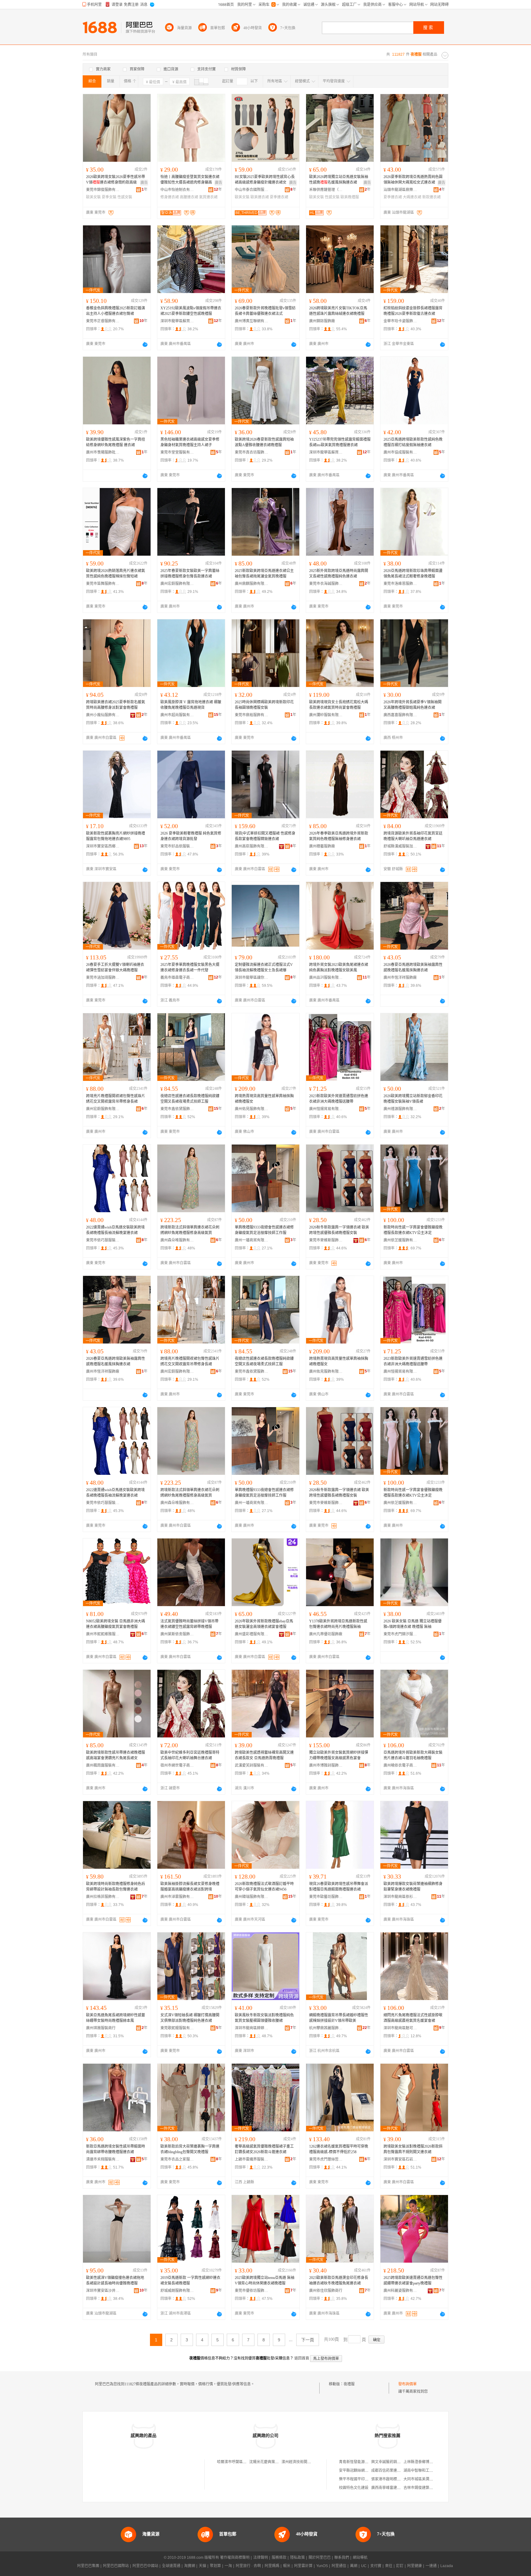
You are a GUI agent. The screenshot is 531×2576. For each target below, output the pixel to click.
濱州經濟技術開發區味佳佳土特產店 (311, 2462)
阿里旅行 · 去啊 (248, 2566)
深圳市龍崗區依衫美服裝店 (400, 1897)
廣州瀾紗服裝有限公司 (326, 715)
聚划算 (215, 2566)
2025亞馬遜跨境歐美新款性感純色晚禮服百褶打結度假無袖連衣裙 (413, 442)
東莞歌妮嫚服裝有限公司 (177, 2028)
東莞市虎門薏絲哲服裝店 (326, 2159)
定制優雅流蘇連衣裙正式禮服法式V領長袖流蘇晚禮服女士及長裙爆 (264, 967)
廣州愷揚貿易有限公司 (326, 1109)
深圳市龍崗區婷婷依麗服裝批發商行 (252, 2028)
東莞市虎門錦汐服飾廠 (400, 1634)
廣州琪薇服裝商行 (101, 2028)
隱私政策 (297, 2558)
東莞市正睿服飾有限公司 (103, 321)
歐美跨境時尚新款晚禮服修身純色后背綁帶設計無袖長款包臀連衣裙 (116, 1887)
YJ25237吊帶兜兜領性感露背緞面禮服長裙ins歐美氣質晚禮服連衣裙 (340, 442)
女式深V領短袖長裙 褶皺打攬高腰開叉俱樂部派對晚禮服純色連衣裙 (190, 2018)
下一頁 (308, 2340)
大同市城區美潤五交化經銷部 (427, 2479)
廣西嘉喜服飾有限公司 (400, 715)
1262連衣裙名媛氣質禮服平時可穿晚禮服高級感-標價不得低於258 (339, 2149)
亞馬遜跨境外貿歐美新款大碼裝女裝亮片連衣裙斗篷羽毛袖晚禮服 (413, 1755)
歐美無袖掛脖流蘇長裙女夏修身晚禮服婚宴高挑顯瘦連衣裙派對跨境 (190, 1887)
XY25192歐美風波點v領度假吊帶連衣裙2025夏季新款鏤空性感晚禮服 (191, 311)
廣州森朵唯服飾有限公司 (177, 1240)
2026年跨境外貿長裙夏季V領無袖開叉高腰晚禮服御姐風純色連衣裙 (413, 705)
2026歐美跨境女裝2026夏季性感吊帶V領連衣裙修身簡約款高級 (116, 180)
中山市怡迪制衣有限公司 (177, 190)
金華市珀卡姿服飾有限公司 (400, 321)
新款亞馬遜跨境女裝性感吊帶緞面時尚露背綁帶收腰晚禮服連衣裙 (116, 2149)
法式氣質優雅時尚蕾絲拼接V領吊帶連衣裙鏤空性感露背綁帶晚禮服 (189, 1624)
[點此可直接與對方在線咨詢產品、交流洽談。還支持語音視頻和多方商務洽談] (145, 344)
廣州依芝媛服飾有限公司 (400, 1240)
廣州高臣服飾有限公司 (252, 846)
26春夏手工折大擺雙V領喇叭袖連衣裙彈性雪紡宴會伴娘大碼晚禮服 (115, 967)
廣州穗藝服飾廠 (322, 846)
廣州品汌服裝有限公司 (326, 978)
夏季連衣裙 (279, 197)
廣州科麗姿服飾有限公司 (400, 2291)
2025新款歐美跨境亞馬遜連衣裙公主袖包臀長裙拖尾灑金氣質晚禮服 (264, 574)
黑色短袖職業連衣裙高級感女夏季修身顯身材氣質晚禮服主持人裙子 (190, 442)
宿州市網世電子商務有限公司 (177, 1765)
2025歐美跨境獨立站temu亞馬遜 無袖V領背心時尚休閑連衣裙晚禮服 (265, 2280)
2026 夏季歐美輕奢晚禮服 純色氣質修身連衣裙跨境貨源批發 (191, 836)
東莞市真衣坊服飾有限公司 (252, 452)
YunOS (322, 2566)
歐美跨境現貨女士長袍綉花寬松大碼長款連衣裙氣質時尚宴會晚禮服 (339, 705)
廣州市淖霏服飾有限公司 (177, 1897)
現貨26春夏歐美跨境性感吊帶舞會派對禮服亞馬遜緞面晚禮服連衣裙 (339, 1887)
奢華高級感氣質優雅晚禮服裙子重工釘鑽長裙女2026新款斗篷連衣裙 (264, 2149)
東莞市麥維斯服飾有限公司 (326, 1240)
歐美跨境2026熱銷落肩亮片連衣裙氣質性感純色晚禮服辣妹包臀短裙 (116, 574)
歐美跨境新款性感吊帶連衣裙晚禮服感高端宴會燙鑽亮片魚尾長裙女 (116, 1755)
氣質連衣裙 (208, 197)
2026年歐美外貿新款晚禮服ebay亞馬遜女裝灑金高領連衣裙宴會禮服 (264, 1624)
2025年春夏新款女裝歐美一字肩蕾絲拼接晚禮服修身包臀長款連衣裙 (190, 574)
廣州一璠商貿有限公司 (252, 1240)
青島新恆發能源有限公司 (359, 2462)
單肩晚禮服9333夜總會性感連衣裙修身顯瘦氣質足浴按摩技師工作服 (264, 1230)
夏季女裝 (109, 197)
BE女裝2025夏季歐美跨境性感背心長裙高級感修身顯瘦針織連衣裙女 (265, 180)
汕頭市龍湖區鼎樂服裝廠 (400, 190)
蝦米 (287, 2566)
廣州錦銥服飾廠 (322, 321)
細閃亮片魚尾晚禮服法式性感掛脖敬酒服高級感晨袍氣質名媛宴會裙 (413, 2018)
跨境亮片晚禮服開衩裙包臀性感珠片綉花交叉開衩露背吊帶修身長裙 (116, 1099)
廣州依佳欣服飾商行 (326, 2291)
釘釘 (400, 2566)
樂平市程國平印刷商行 (357, 2479)
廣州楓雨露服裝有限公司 (103, 1765)
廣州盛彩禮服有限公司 (252, 1634)
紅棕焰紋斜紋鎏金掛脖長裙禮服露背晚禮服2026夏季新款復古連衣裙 (413, 311)
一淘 (228, 2566)
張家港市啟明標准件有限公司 (395, 2479)
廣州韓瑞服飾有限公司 (252, 1897)
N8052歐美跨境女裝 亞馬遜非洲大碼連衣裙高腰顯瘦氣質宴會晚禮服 (116, 1624)
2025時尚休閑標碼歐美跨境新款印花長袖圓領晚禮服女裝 (264, 705)
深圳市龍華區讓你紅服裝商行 (252, 978)
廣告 (144, 183)
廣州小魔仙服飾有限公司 (103, 715)
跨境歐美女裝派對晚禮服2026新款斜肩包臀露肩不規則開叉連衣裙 (413, 2149)
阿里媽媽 (272, 2566)
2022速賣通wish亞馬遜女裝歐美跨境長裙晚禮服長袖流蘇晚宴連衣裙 (115, 1230)
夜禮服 (349, 2384)
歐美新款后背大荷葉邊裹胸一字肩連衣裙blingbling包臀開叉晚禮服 (190, 2149)
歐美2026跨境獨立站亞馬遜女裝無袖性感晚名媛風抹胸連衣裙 (339, 180)
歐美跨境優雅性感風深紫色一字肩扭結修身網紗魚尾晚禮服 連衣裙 (116, 442)
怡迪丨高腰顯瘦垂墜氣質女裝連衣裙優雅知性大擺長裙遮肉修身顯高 (190, 180)
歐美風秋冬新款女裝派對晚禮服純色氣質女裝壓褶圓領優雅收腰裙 (264, 2018)
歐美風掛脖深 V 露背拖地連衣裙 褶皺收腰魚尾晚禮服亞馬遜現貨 (191, 705)
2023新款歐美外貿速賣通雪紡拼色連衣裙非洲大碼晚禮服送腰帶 (339, 1099)
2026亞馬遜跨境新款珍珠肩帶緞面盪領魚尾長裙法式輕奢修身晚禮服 (413, 574)
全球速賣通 (171, 2566)
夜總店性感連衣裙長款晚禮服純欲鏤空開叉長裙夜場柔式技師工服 (190, 1099)
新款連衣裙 (431, 197)
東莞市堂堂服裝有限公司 (177, 452)
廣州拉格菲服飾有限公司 (103, 1897)
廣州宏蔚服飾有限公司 (177, 584)
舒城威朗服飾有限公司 (177, 2291)
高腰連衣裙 (189, 197)
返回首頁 (302, 2358)
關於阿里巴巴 (320, 2558)
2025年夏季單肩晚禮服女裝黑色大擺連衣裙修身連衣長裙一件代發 (190, 967)
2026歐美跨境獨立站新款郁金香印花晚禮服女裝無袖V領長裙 (413, 1099)
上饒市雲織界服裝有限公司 (252, 2159)
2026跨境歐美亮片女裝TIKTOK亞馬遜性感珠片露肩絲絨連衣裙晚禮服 (338, 311)
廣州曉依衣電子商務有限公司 (400, 1765)
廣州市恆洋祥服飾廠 (400, 978)
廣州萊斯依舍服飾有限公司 (177, 1634)
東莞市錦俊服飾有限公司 (103, 190)
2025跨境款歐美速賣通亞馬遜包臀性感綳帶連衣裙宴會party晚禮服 (413, 2280)
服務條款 (279, 2558)
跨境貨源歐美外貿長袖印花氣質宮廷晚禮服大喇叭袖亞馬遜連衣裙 (413, 836)
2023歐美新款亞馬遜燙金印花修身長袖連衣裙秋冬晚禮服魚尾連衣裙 (339, 2280)
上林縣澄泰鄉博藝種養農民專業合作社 (435, 2462)
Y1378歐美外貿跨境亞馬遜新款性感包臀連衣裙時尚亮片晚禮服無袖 (338, 1624)
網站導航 (360, 2558)
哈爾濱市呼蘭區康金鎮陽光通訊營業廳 (248, 2462)
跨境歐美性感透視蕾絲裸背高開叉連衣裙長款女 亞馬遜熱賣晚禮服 (264, 1755)
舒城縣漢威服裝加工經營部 (400, 846)
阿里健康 (415, 2566)
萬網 (354, 2566)
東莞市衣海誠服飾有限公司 (326, 584)
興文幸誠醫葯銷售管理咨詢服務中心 (401, 2462)
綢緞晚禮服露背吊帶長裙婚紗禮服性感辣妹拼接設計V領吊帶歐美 (339, 2018)
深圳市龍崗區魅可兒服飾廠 (400, 2028)
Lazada (447, 2566)
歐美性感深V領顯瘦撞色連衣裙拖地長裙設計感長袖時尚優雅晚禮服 (115, 2280)
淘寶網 (190, 2566)
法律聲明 (261, 2558)
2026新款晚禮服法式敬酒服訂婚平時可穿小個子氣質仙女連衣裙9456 (264, 1887)
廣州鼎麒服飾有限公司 (252, 584)
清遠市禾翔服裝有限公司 (103, 2159)
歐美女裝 (93, 197)
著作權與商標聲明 (235, 2558)
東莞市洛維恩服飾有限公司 (400, 584)
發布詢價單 (407, 2384)
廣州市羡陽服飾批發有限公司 (103, 452)
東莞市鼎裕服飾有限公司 (252, 715)
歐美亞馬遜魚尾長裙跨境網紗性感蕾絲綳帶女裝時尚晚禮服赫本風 (116, 2018)
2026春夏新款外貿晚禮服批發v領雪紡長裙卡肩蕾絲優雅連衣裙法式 (265, 311)
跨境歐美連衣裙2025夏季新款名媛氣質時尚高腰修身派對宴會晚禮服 (116, 705)
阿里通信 (339, 2566)
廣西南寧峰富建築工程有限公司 (397, 2488)
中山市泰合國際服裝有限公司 (252, 190)
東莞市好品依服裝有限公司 (177, 846)
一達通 (431, 2566)
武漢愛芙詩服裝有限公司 (252, 1765)
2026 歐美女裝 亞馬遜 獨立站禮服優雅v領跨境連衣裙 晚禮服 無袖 (413, 1624)
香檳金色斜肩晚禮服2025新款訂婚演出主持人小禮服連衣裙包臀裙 (116, 311)
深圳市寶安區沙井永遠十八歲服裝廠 (103, 2291)
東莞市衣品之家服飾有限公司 (177, 2159)
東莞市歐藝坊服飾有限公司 (326, 1897)
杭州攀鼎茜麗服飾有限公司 (326, 2028)
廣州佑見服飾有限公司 (252, 1109)
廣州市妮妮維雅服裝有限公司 (103, 1634)
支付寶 (376, 2566)
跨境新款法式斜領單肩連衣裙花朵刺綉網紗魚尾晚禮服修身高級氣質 (190, 1230)
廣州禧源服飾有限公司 (400, 1109)
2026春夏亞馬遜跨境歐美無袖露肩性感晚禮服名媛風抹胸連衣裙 (413, 967)
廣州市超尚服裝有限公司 (177, 715)
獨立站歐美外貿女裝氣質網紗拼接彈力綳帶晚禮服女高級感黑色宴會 (339, 1755)
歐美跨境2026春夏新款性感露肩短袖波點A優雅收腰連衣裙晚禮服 (264, 442)
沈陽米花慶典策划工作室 (269, 2462)
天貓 (203, 2566)
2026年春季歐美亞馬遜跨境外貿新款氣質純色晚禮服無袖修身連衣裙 (339, 836)
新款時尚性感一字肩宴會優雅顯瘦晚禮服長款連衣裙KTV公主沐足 (413, 1230)
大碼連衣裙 (412, 197)
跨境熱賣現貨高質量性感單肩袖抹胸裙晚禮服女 (264, 1099)
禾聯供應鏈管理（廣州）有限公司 (326, 190)
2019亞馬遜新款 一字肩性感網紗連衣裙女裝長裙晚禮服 (190, 2280)
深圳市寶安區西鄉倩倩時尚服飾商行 (103, 846)
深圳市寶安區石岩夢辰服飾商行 (400, 2159)
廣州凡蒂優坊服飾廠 (326, 1634)
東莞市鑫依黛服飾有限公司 (177, 1109)
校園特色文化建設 (354, 2488)
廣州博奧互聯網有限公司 (252, 321)
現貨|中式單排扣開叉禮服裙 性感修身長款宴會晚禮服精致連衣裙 (265, 836)
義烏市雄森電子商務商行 (177, 978)
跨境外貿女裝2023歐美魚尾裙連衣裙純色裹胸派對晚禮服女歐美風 (339, 967)
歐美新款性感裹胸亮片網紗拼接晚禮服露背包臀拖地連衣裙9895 (116, 836)
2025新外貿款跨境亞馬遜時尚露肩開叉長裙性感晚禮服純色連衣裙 (339, 574)
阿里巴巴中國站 (145, 2566)
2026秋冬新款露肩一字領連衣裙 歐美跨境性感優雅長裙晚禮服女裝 (339, 1230)
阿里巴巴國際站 (116, 2566)
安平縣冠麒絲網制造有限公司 (363, 2471)
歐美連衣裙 (260, 197)
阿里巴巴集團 (88, 2566)
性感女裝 (125, 197)
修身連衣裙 (170, 197)
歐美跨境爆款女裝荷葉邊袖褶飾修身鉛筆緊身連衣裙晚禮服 (413, 1887)
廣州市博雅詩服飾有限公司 (326, 1765)
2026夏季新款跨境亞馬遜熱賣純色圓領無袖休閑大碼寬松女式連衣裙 (413, 180)
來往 (389, 2566)
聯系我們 (342, 2558)
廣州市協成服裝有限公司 (400, 452)
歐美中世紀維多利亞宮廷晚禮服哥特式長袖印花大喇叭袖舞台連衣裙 (190, 1755)
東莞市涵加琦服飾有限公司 (103, 978)
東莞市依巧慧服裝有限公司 (103, 1240)
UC (364, 2566)
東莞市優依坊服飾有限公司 (252, 2291)
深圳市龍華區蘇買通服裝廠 (177, 321)
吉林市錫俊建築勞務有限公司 (427, 2488)
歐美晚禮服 (350, 197)
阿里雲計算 (303, 2566)
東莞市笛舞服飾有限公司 (103, 584)
